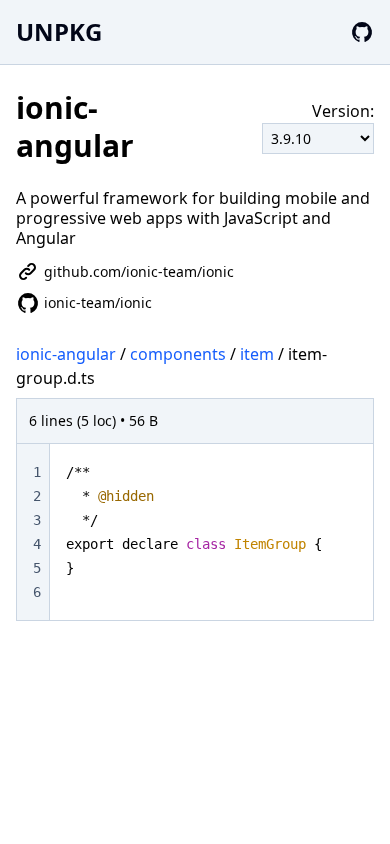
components (178, 354)
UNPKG (59, 31)
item (257, 354)
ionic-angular (66, 354)
